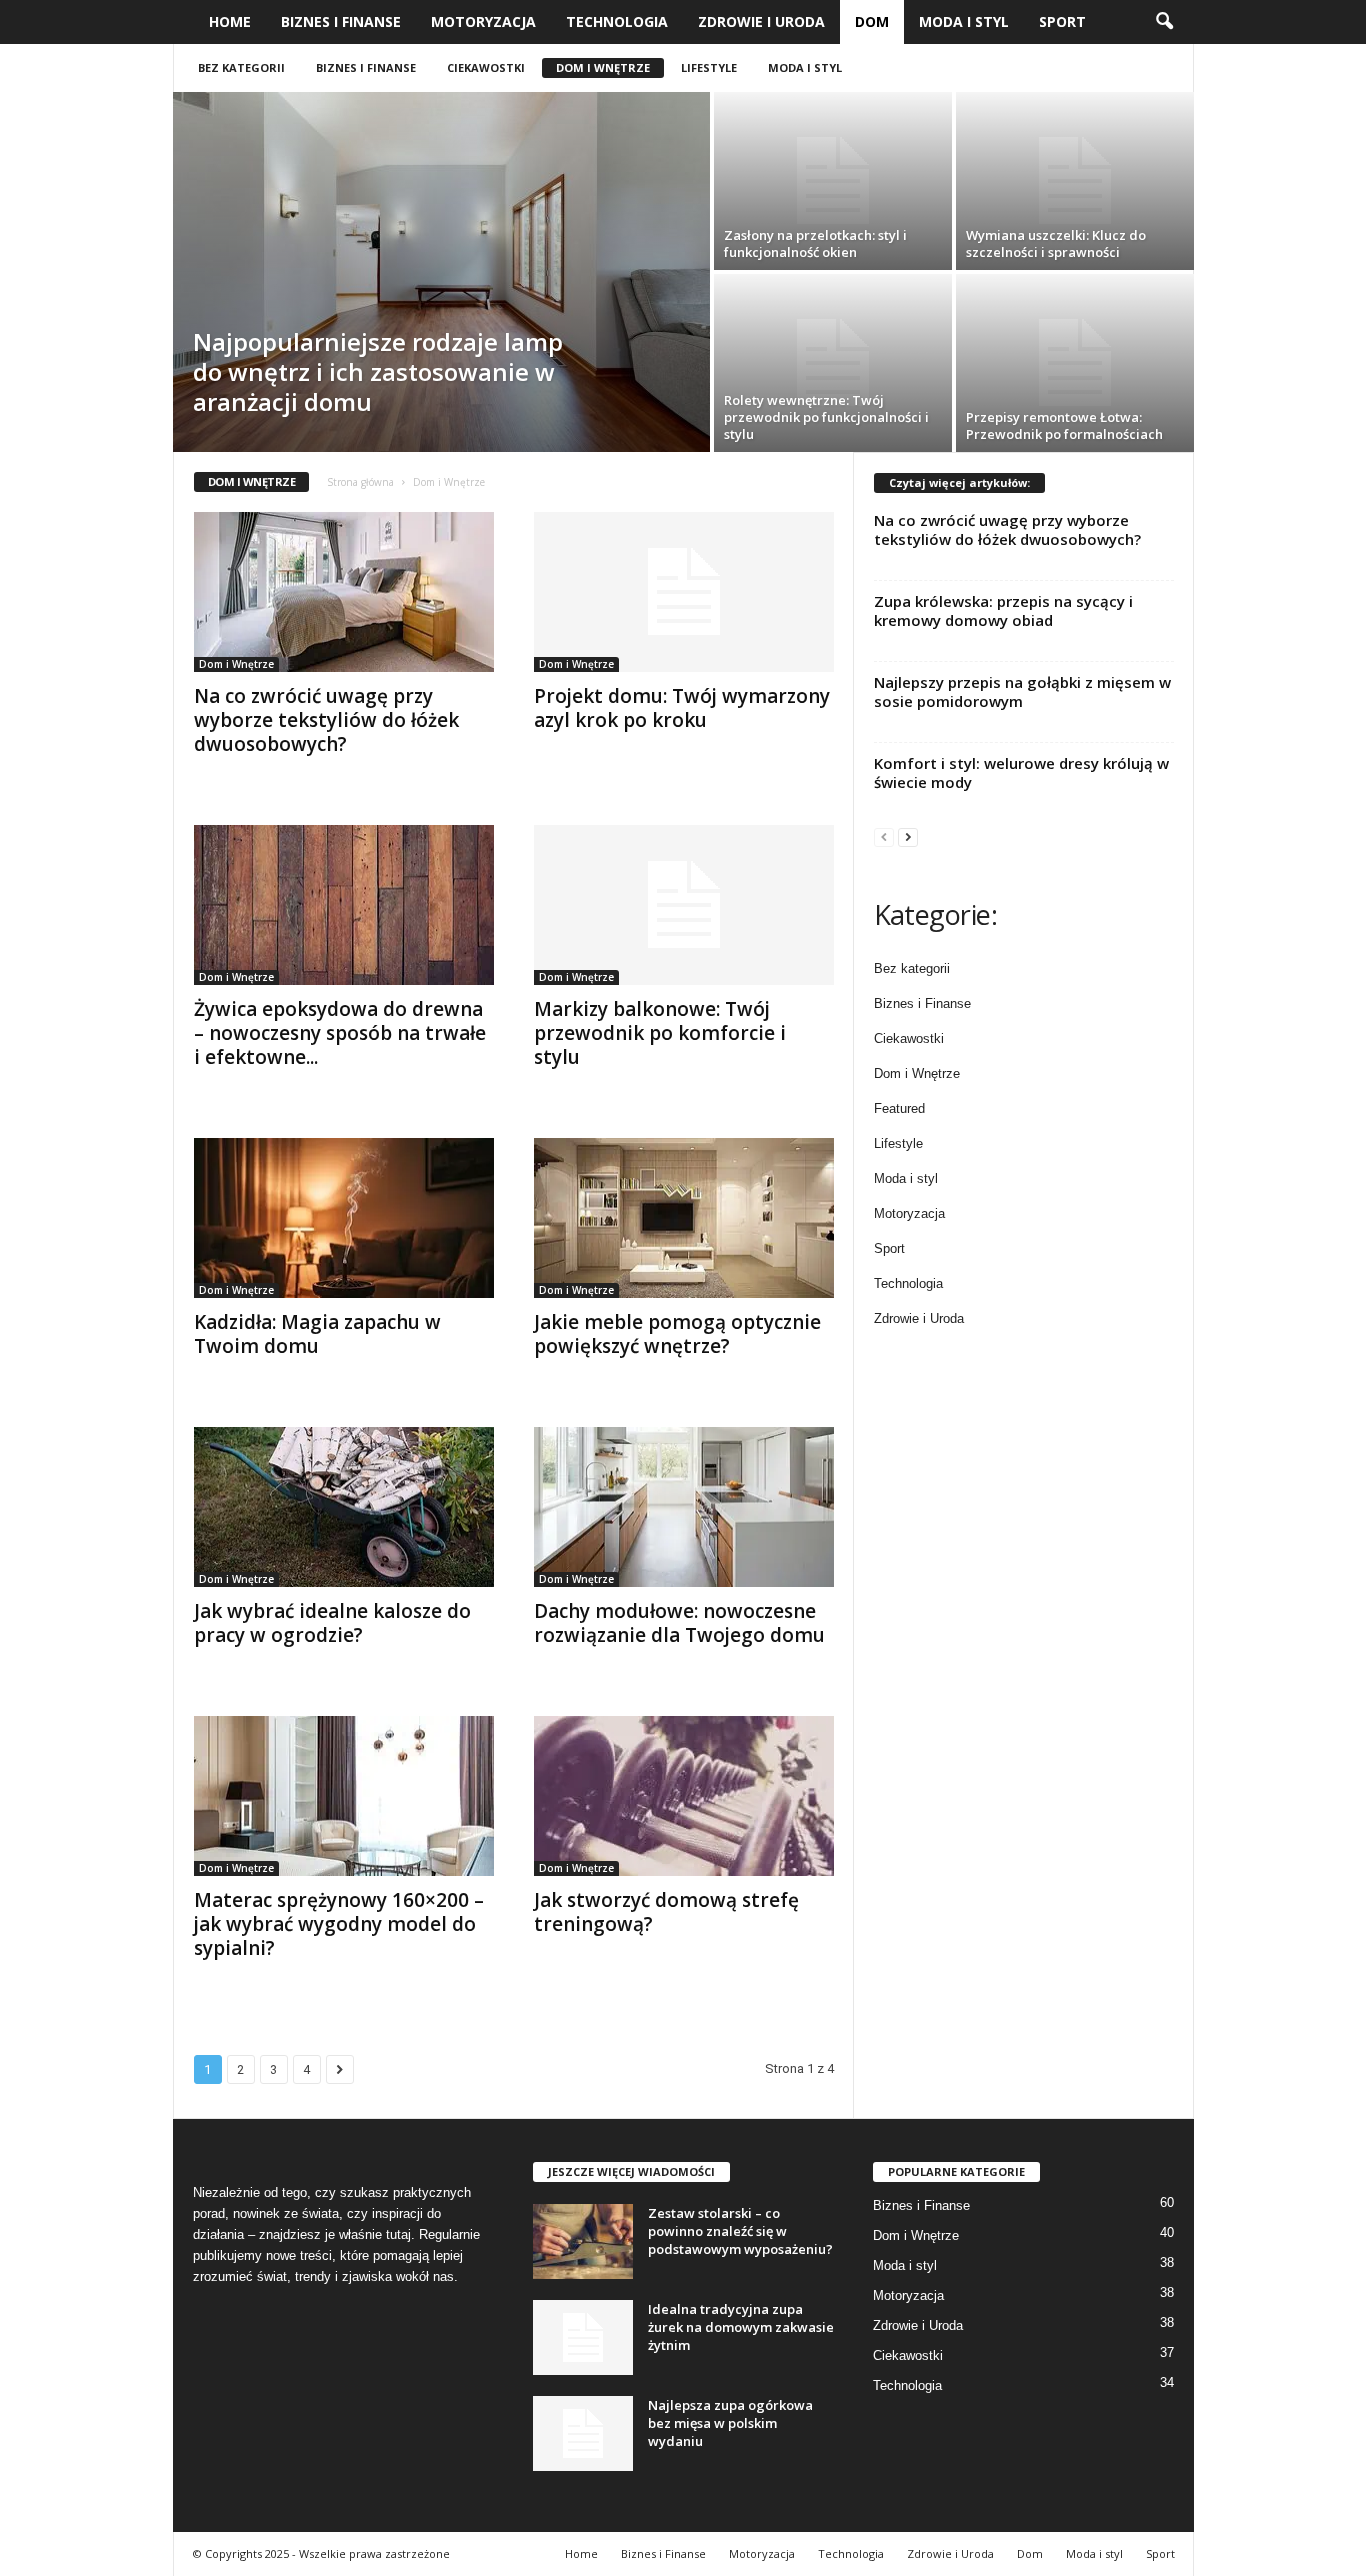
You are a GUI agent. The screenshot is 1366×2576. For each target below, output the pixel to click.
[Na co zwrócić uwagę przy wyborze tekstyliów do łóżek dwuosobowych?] (344, 592)
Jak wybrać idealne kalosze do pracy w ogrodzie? (332, 1623)
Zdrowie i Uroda (761, 21)
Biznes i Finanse (341, 21)
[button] (1164, 22)
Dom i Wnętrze (603, 67)
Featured (899, 1108)
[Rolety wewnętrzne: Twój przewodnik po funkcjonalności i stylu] (833, 363)
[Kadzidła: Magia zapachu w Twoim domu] (344, 1218)
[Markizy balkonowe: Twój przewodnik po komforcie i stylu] (684, 905)
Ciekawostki (486, 67)
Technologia (617, 21)
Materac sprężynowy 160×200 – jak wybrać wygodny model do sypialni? (339, 1924)
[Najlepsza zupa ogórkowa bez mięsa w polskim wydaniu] (583, 2433)
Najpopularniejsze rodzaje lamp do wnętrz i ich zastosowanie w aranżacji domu (378, 371)
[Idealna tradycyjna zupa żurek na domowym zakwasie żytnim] (583, 2337)
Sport (1062, 21)
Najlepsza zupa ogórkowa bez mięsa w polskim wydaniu (730, 2423)
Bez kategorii (241, 67)
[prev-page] (884, 836)
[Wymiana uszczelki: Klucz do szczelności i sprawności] (1075, 181)
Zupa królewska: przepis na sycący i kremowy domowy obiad (1003, 610)
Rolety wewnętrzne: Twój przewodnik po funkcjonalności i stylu (826, 417)
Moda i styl (964, 21)
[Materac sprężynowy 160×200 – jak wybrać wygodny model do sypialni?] (344, 1796)
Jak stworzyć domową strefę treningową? (666, 1912)
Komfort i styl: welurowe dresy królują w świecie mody (1021, 772)
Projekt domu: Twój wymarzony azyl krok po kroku (682, 708)
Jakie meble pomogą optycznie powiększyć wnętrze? (677, 1334)
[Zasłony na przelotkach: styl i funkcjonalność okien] (833, 181)
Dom (872, 21)
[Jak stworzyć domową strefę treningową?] (684, 1796)
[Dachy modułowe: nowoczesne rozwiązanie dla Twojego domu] (684, 1507)
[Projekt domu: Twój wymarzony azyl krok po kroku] (684, 592)
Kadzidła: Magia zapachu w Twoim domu (317, 1334)
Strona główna (360, 482)
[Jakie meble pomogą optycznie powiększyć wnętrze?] (684, 1218)
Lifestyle (709, 67)
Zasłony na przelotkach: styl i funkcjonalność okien (815, 243)
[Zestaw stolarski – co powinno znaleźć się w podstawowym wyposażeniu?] (583, 2241)
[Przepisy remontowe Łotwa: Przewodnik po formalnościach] (1075, 363)
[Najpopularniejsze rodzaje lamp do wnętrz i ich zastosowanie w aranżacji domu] (441, 272)
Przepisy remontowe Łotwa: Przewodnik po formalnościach (1064, 425)
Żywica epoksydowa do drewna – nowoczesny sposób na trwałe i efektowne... (340, 1033)
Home (230, 21)
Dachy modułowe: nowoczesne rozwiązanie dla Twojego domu (679, 1623)
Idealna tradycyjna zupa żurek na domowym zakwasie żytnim (741, 2327)
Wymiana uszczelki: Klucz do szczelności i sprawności (1056, 243)
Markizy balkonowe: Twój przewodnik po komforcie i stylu (660, 1033)
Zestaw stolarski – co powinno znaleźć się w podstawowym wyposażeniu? (740, 2231)
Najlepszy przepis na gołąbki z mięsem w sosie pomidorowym (1022, 691)
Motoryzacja (483, 21)
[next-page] (908, 836)
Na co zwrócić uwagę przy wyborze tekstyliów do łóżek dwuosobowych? (326, 720)
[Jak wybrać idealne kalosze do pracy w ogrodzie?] (344, 1507)
